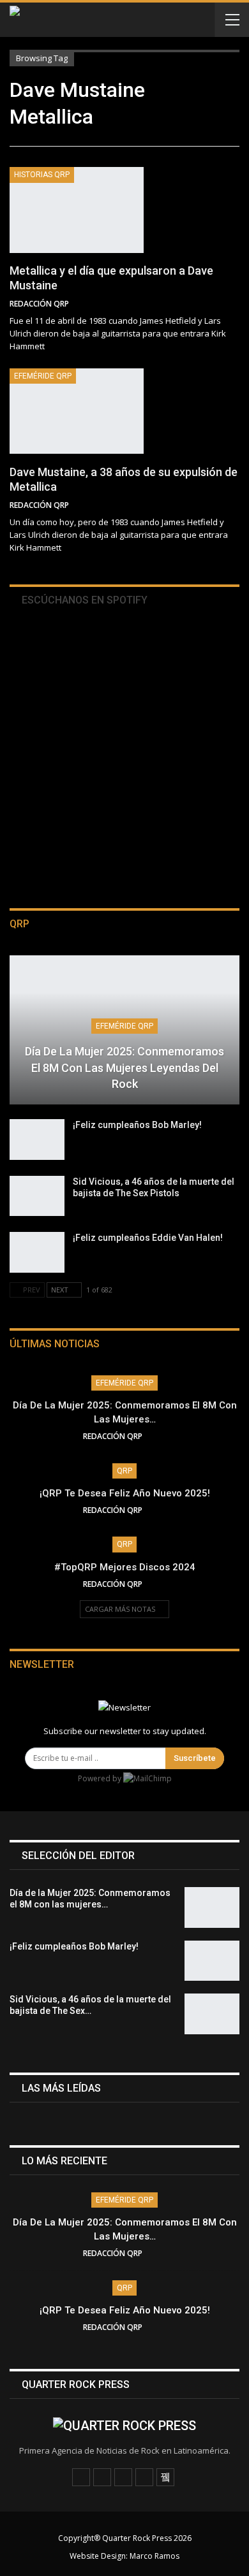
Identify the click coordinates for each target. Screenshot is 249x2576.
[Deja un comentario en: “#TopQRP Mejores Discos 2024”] (163, 1584)
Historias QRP (42, 175)
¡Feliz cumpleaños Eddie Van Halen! (148, 1238)
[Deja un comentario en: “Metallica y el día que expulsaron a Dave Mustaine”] (236, 304)
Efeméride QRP (43, 376)
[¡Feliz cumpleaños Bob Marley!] (37, 1140)
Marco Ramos (155, 2556)
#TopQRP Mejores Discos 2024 (125, 1567)
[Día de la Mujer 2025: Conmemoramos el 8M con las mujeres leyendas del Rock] (212, 1907)
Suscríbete (195, 1758)
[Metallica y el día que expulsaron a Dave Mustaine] (77, 210)
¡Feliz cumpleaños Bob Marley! (137, 1125)
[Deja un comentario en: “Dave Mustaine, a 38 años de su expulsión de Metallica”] (236, 505)
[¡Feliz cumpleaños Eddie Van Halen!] (37, 1252)
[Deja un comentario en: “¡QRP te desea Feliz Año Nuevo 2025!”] (163, 1510)
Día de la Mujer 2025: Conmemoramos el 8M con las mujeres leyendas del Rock (124, 1067)
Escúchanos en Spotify (83, 600)
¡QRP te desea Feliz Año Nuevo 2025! (125, 1493)
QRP (124, 1471)
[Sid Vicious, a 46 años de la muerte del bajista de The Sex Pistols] (37, 1196)
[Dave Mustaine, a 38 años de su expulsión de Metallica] (77, 411)
